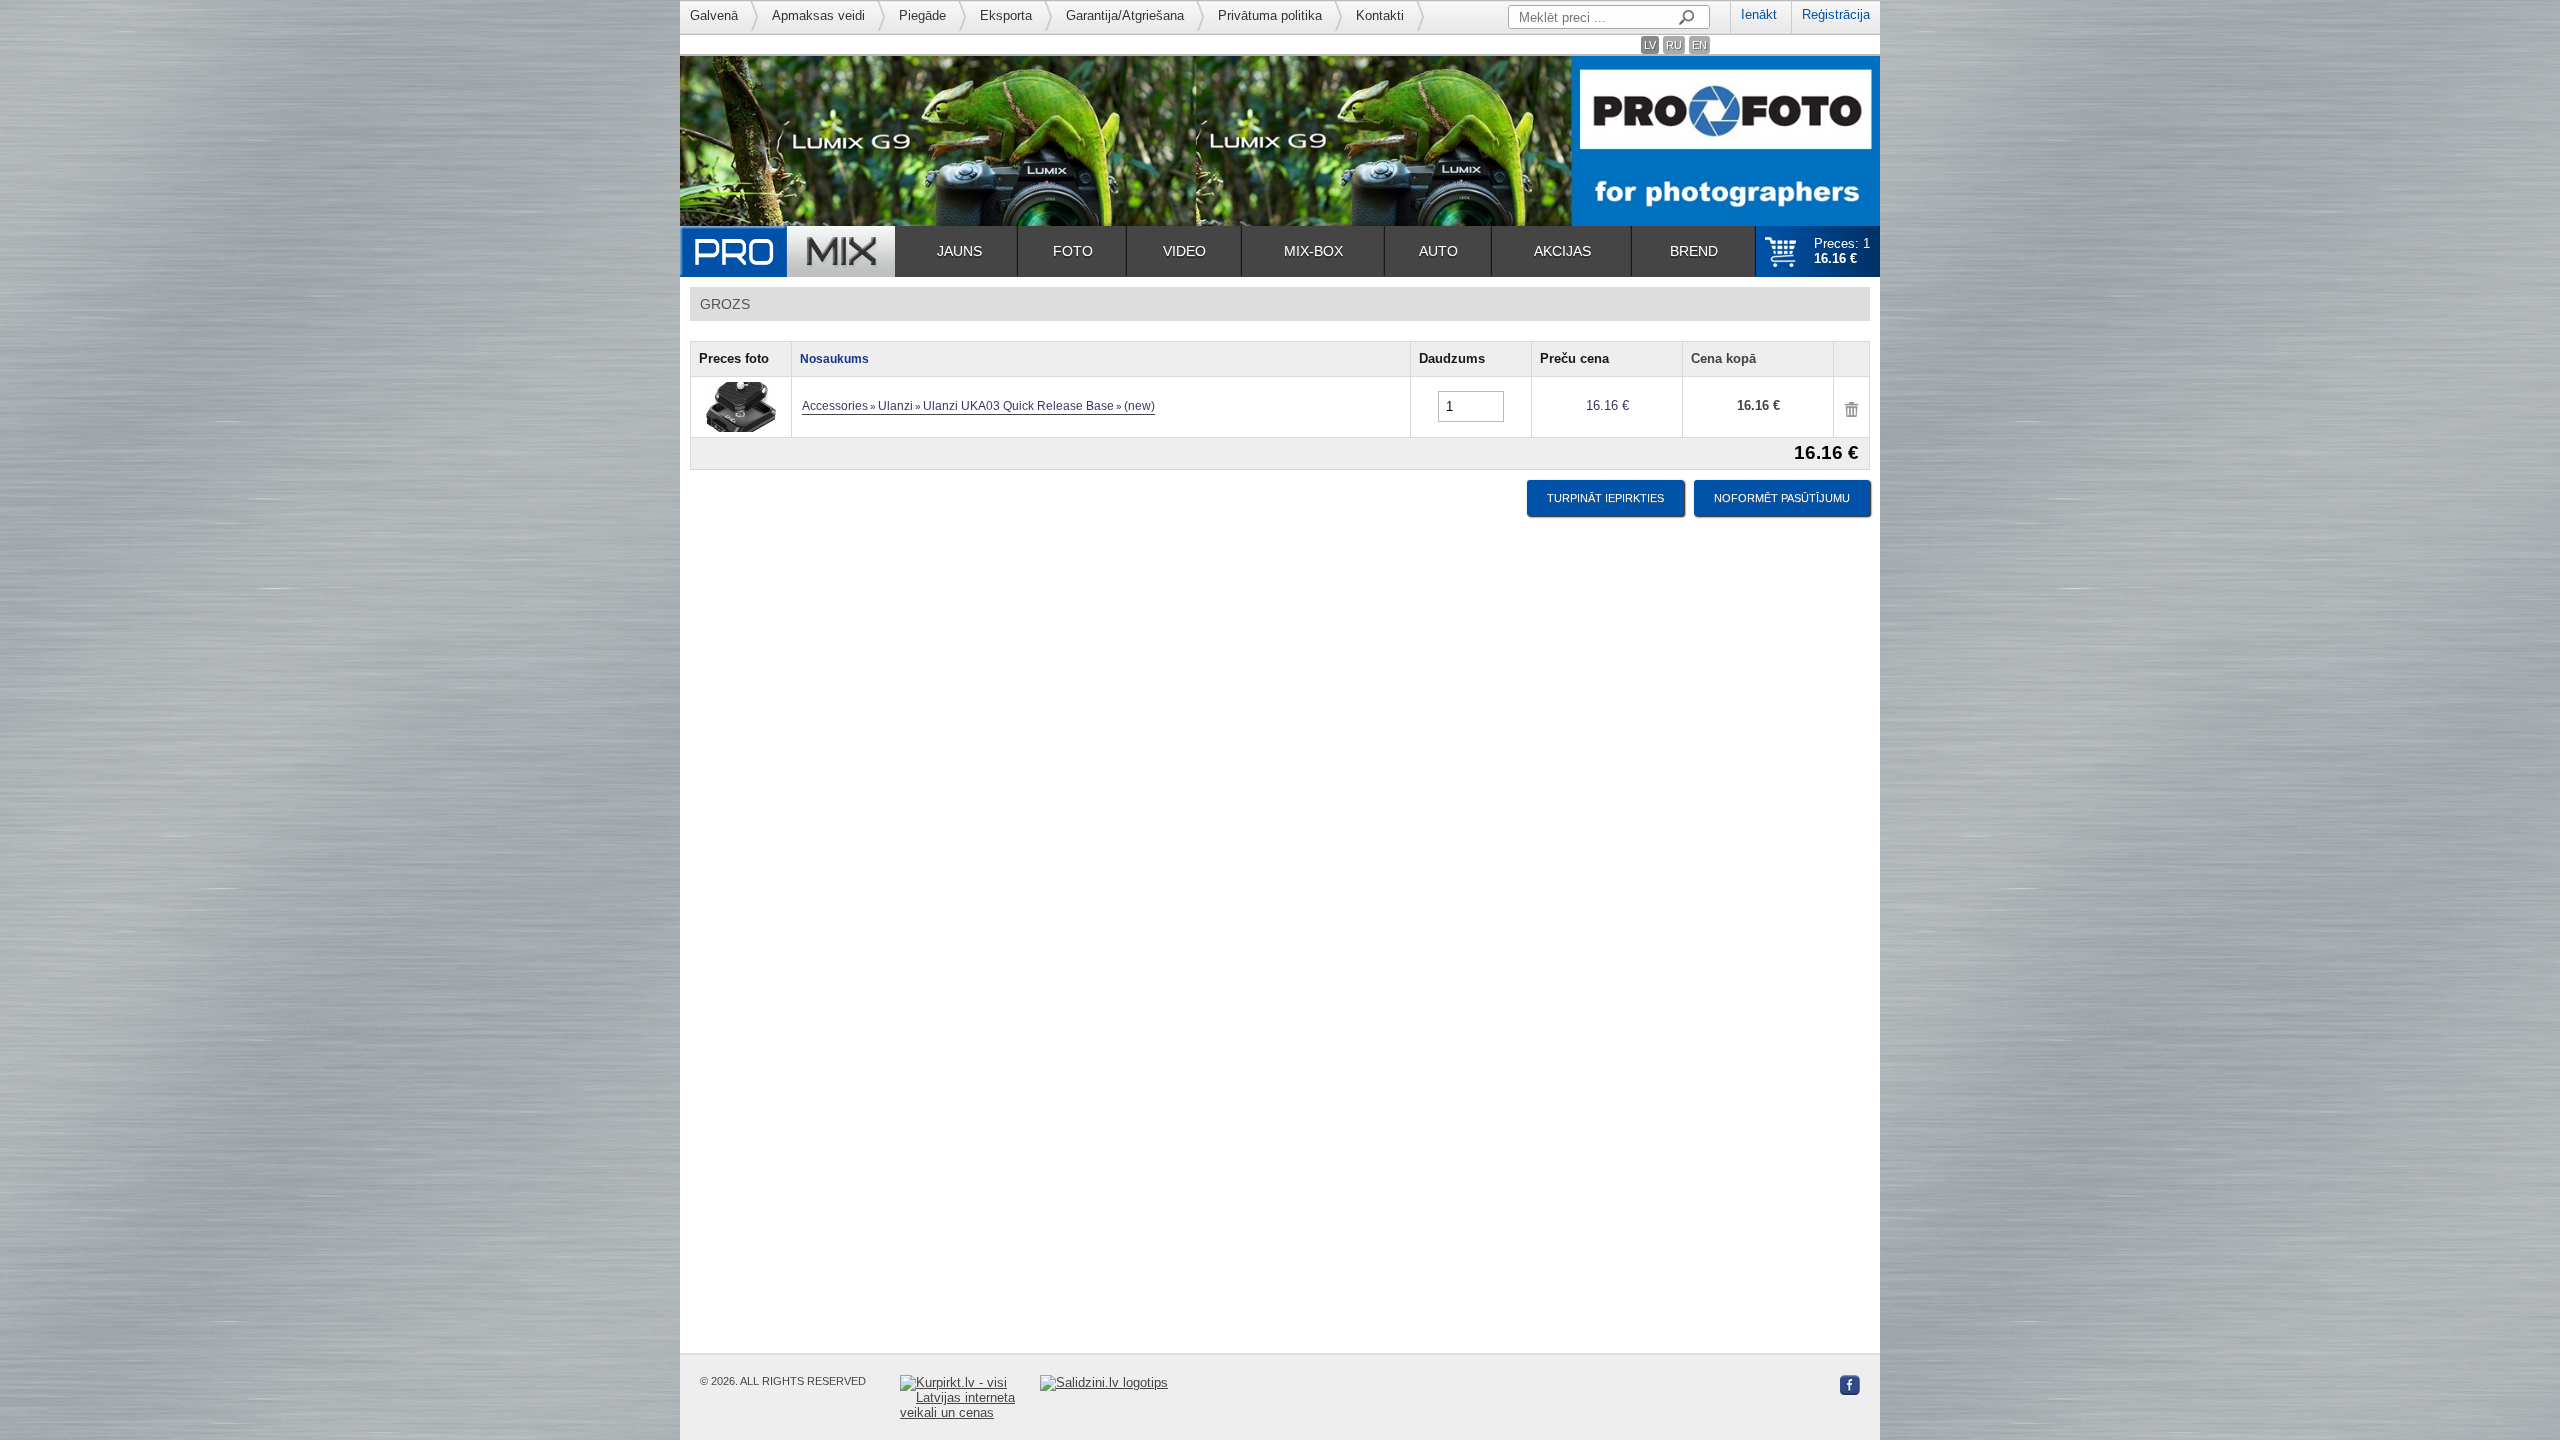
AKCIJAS (1562, 251)
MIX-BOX (1313, 251)
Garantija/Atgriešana (1125, 15)
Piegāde (922, 15)
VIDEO (1184, 251)
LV (1650, 45)
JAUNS (959, 251)
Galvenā (714, 15)
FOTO (1073, 251)
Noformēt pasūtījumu (1782, 498)
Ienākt (1759, 14)
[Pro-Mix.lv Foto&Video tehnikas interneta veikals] (787, 251)
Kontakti (1380, 15)
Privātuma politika (1270, 15)
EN (1699, 45)
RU (1674, 45)
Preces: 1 (1842, 251)
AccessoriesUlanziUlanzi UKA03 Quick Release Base (978, 406)
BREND (1694, 251)
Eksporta (1006, 15)
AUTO (1438, 251)
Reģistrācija (1836, 14)
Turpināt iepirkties (1605, 498)
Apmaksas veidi (818, 15)
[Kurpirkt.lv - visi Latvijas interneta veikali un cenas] (970, 1397)
